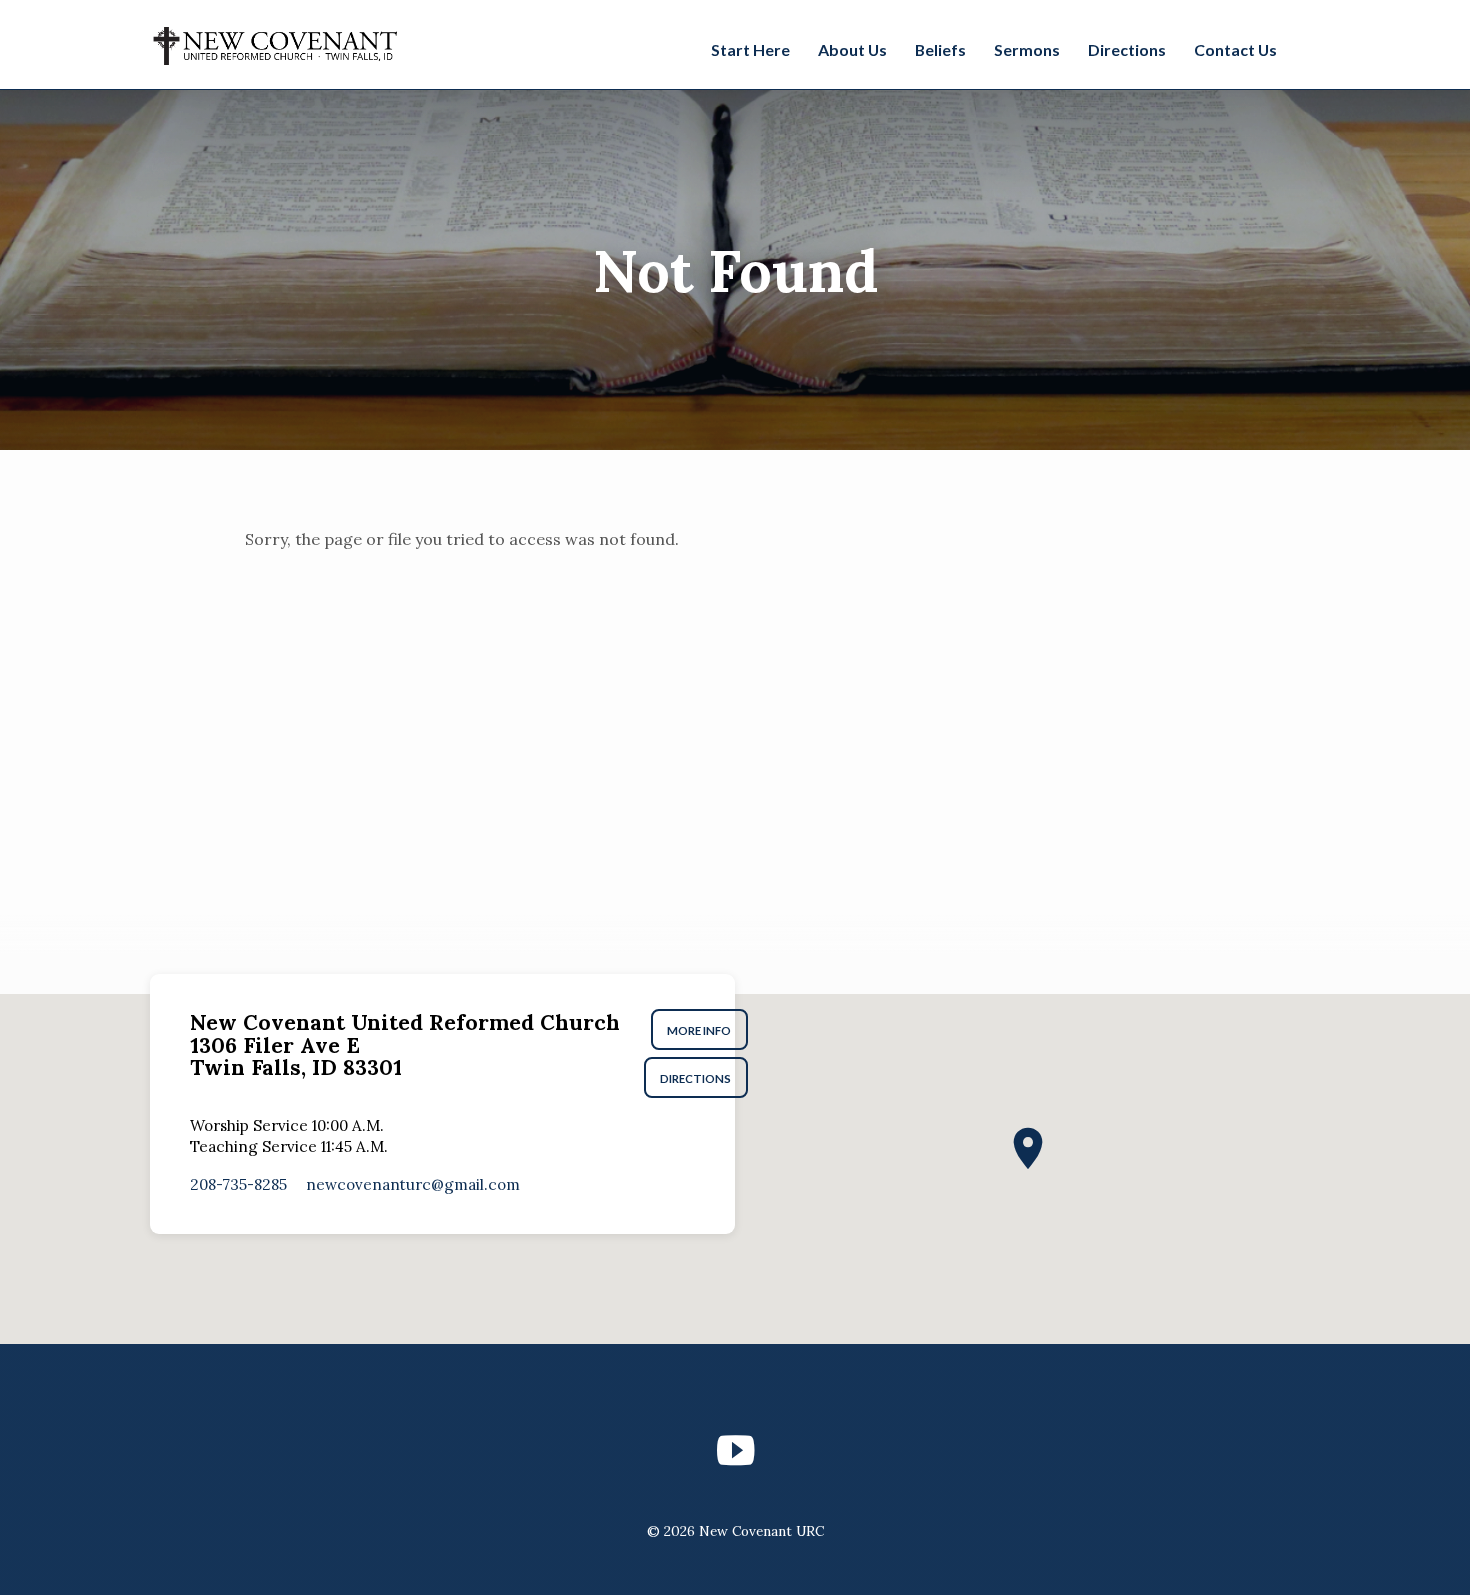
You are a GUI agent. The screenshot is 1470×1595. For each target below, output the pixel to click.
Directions (1127, 49)
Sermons (1027, 49)
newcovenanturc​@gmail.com (413, 1184)
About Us (852, 49)
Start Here (750, 49)
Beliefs (940, 49)
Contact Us (1235, 49)
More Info (700, 1030)
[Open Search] (1309, 47)
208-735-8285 (238, 1184)
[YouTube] (735, 1450)
